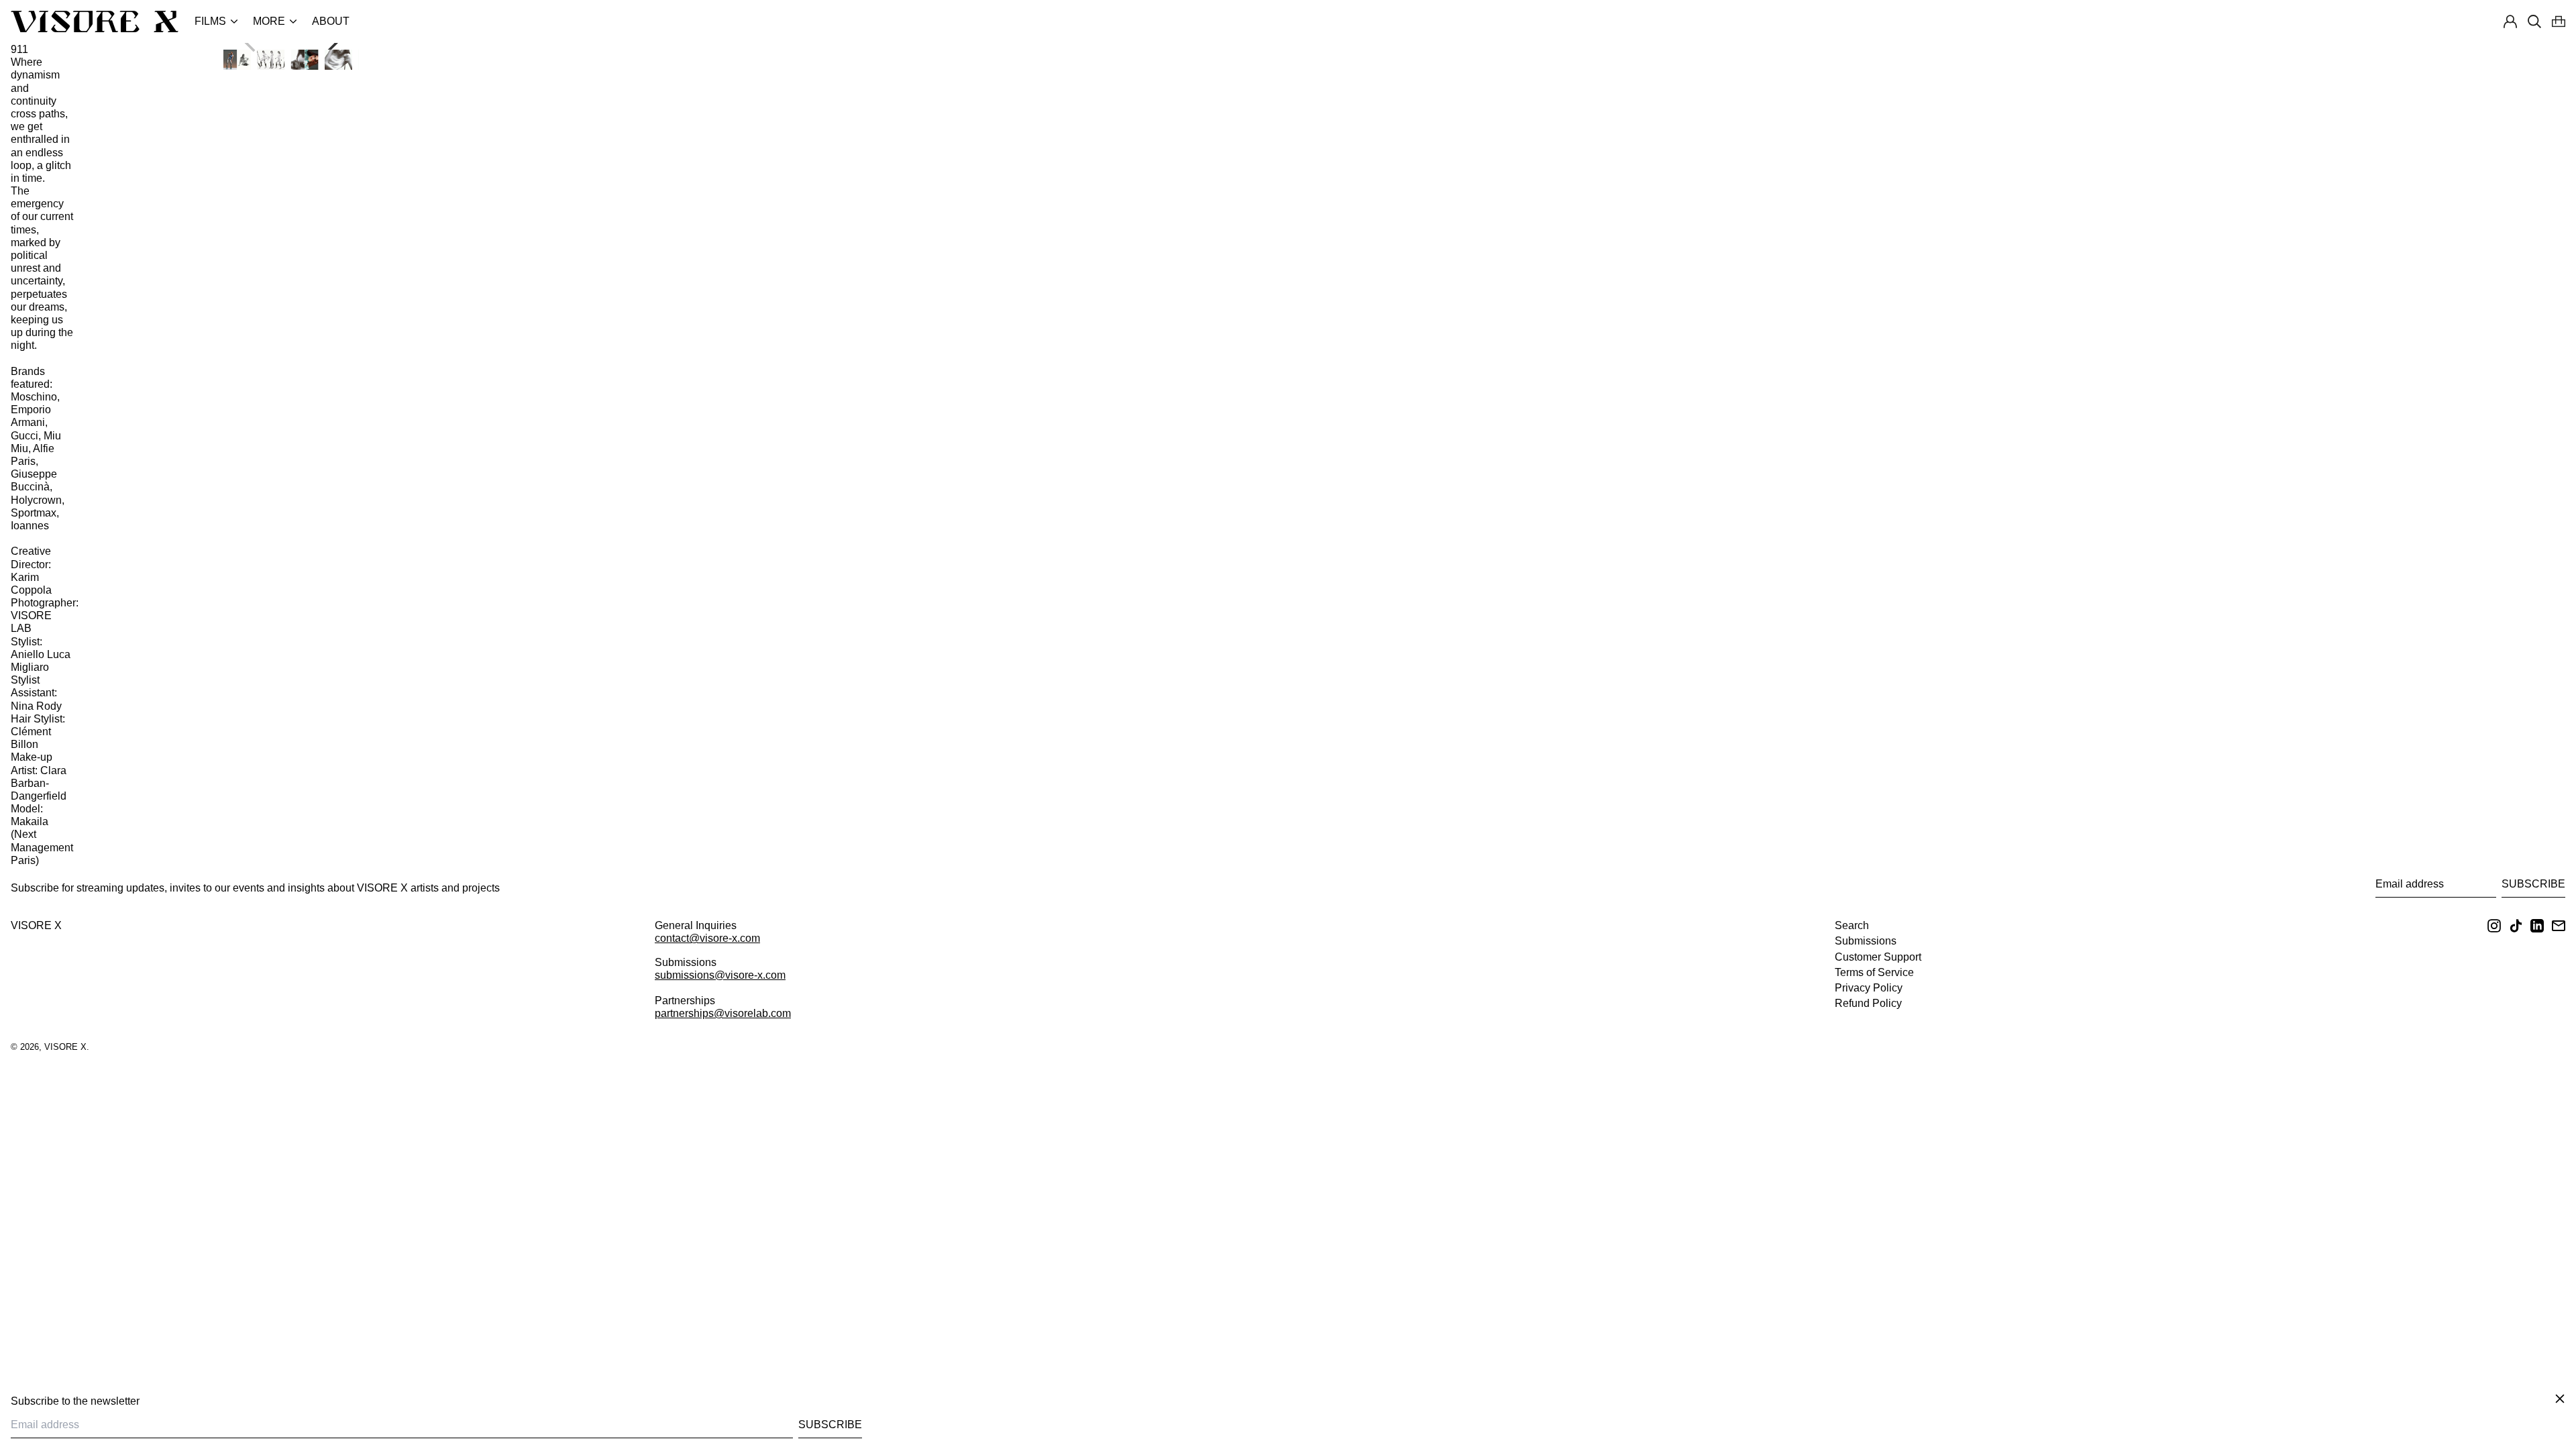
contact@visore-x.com (707, 938)
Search (1852, 925)
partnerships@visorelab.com (723, 1013)
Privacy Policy (1869, 988)
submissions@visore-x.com (720, 975)
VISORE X (36, 925)
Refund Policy (1868, 1003)
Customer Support (1878, 957)
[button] (2559, 21)
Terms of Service (1874, 972)
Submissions (1866, 941)
